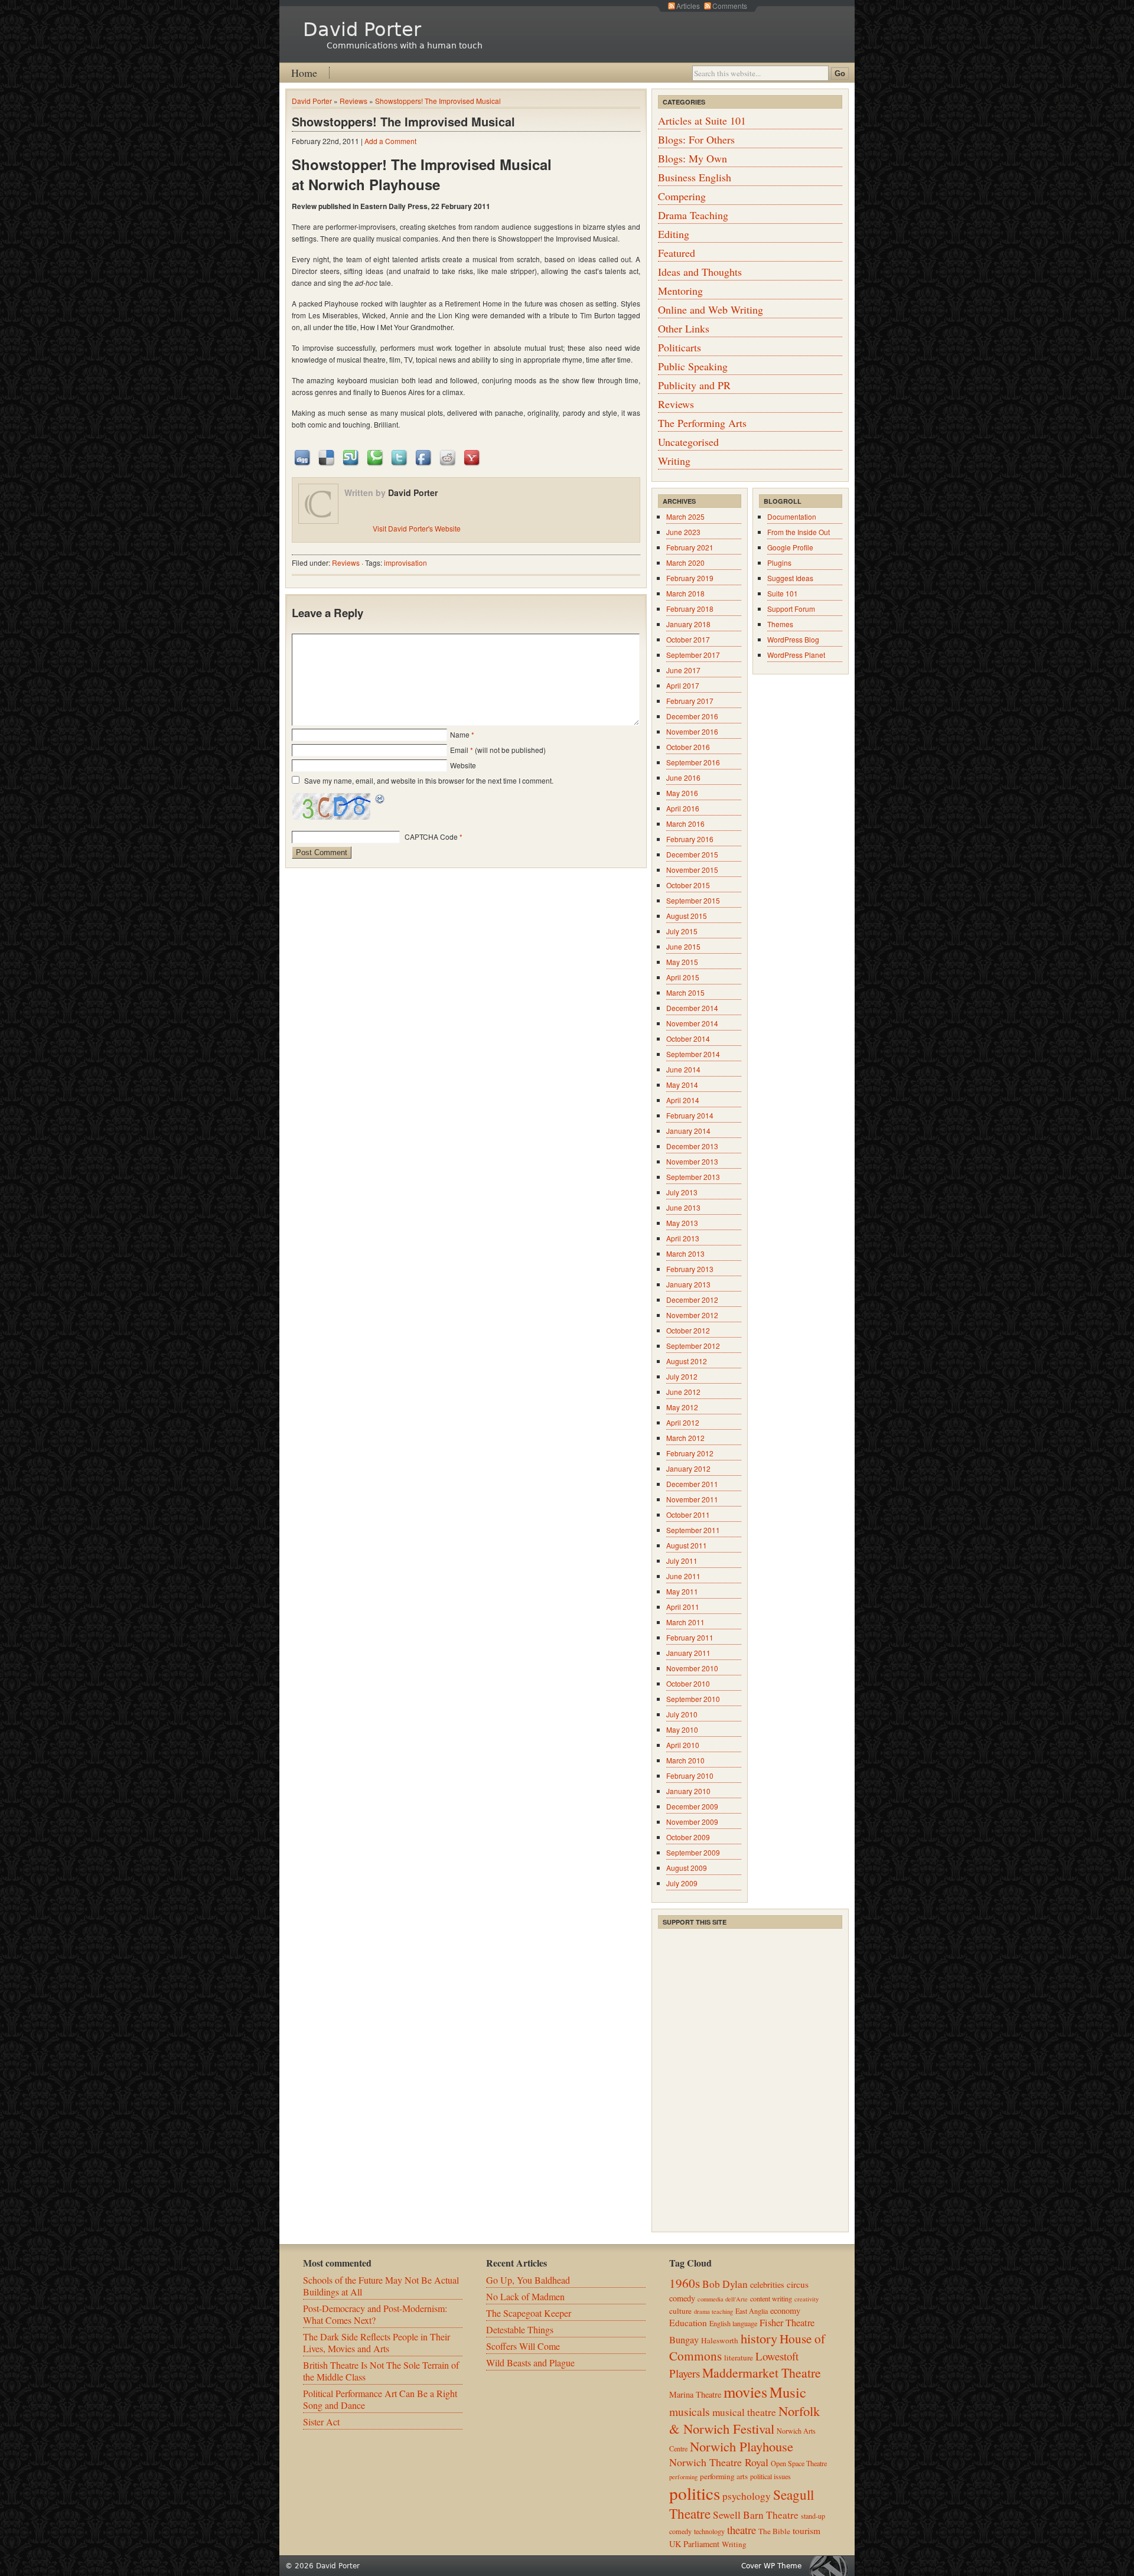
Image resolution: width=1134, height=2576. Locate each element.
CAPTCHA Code (431, 837)
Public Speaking (693, 366)
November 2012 (692, 1315)
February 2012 (690, 1453)
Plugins (779, 563)
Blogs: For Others (696, 139)
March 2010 (685, 1760)
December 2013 (692, 1146)
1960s (685, 2283)
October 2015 (688, 885)
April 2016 (683, 808)
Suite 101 (783, 593)
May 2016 (682, 793)
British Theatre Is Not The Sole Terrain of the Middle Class (381, 2371)
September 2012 (693, 1346)
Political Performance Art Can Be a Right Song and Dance (380, 2399)
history (759, 2338)
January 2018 (688, 624)
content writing (771, 2298)
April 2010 (683, 1745)
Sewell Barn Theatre (756, 2515)
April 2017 (683, 685)
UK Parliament (694, 2544)
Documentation (792, 516)
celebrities (767, 2285)
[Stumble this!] (351, 457)
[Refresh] (380, 800)
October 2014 (688, 1038)
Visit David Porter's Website (417, 528)
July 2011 (682, 1561)
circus (798, 2284)
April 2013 (683, 1238)
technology (709, 2531)
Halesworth (720, 2340)
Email (459, 750)
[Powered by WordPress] (832, 2566)
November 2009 (692, 1822)
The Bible (774, 2531)
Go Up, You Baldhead (528, 2280)
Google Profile (790, 547)
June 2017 (683, 670)
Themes (780, 624)
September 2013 (693, 1177)
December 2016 (692, 716)
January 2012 (688, 1468)
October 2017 (688, 639)
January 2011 (688, 1653)
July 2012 (682, 1376)
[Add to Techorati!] (376, 457)
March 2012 (685, 1438)
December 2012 (692, 1300)
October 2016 (688, 747)
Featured (677, 253)
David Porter (362, 30)
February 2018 (690, 609)
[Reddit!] (448, 457)
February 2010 (690, 1776)
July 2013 (682, 1192)
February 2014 (690, 1115)
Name (460, 734)
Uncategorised (688, 442)
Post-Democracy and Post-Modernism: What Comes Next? (375, 2314)
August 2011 (687, 1545)
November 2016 (692, 731)
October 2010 (688, 1683)
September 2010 (693, 1699)
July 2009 (682, 1883)
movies (745, 2391)
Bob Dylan (725, 2284)
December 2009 (692, 1806)
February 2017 (690, 701)
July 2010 (682, 1714)
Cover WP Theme (771, 2566)
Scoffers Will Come (523, 2346)
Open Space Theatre (799, 2463)
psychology (747, 2496)
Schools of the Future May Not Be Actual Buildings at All (381, 2286)
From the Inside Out (799, 532)
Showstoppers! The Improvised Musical (438, 101)
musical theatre (744, 2412)
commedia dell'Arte (723, 2299)
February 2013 (690, 1269)
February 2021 (690, 547)
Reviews (353, 101)
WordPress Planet (796, 655)
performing (683, 2477)
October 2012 (688, 1330)
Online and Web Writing (711, 309)
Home (304, 73)
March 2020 (685, 563)
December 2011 (692, 1484)
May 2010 (682, 1729)
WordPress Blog (793, 639)
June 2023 (683, 532)
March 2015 (685, 992)
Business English (695, 177)
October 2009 (688, 1837)
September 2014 (693, 1054)
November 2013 (692, 1161)
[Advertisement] (747, 2004)
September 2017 (693, 655)
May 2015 (682, 962)
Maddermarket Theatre (762, 2373)
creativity (806, 2299)
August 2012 (687, 1361)
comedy (682, 2298)
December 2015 (692, 854)
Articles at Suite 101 (702, 120)
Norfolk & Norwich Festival (744, 2420)
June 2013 (683, 1207)
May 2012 (682, 1407)
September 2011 (693, 1530)
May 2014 (682, 1085)
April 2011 (683, 1607)
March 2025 (685, 516)
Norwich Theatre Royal (719, 2462)
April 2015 (683, 977)
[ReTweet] (400, 457)
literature (739, 2357)
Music (788, 2392)
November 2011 (692, 1499)
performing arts (724, 2476)
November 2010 (692, 1668)
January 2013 (688, 1284)
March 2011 (685, 1622)
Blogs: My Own (693, 158)
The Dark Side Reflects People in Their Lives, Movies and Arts (377, 2342)
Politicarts (680, 347)
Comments (730, 6)
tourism (806, 2531)
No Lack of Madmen (525, 2296)
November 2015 (692, 870)
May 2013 (682, 1223)
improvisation (405, 563)
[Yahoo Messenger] (472, 457)
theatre (742, 2530)
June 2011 (683, 1576)
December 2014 (692, 1008)
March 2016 (685, 824)
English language (733, 2323)
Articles (688, 6)
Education (688, 2323)
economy (785, 2311)
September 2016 (693, 762)
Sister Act (321, 2422)
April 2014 (683, 1100)
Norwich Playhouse (742, 2446)
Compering (682, 196)
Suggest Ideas (790, 578)
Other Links (684, 328)
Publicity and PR (694, 385)
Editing (674, 234)
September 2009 (693, 1852)
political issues (770, 2476)
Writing (674, 461)
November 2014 (692, 1023)
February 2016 (690, 839)
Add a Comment (390, 141)
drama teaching (713, 2311)
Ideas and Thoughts (700, 272)
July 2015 (682, 931)
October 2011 (688, 1514)
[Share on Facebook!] (424, 457)
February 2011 (690, 1637)
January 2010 (688, 1791)
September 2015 (693, 900)
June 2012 (683, 1392)
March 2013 (685, 1253)
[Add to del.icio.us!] (327, 457)
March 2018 (685, 593)
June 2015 (683, 946)
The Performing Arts (702, 423)
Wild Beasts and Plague (530, 2363)
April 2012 (683, 1422)
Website (463, 765)
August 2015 (687, 916)
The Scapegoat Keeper (529, 2313)
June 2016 (683, 777)
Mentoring (680, 291)
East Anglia (752, 2311)
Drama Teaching (693, 215)
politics (695, 2493)
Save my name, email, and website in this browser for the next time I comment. (429, 780)
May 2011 (682, 1591)
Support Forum (791, 609)
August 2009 (687, 1868)
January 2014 (688, 1131)
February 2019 (690, 578)
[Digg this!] (303, 457)
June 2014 (683, 1069)
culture (680, 2311)
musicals (690, 2411)
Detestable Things (520, 2329)
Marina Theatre (695, 2394)
